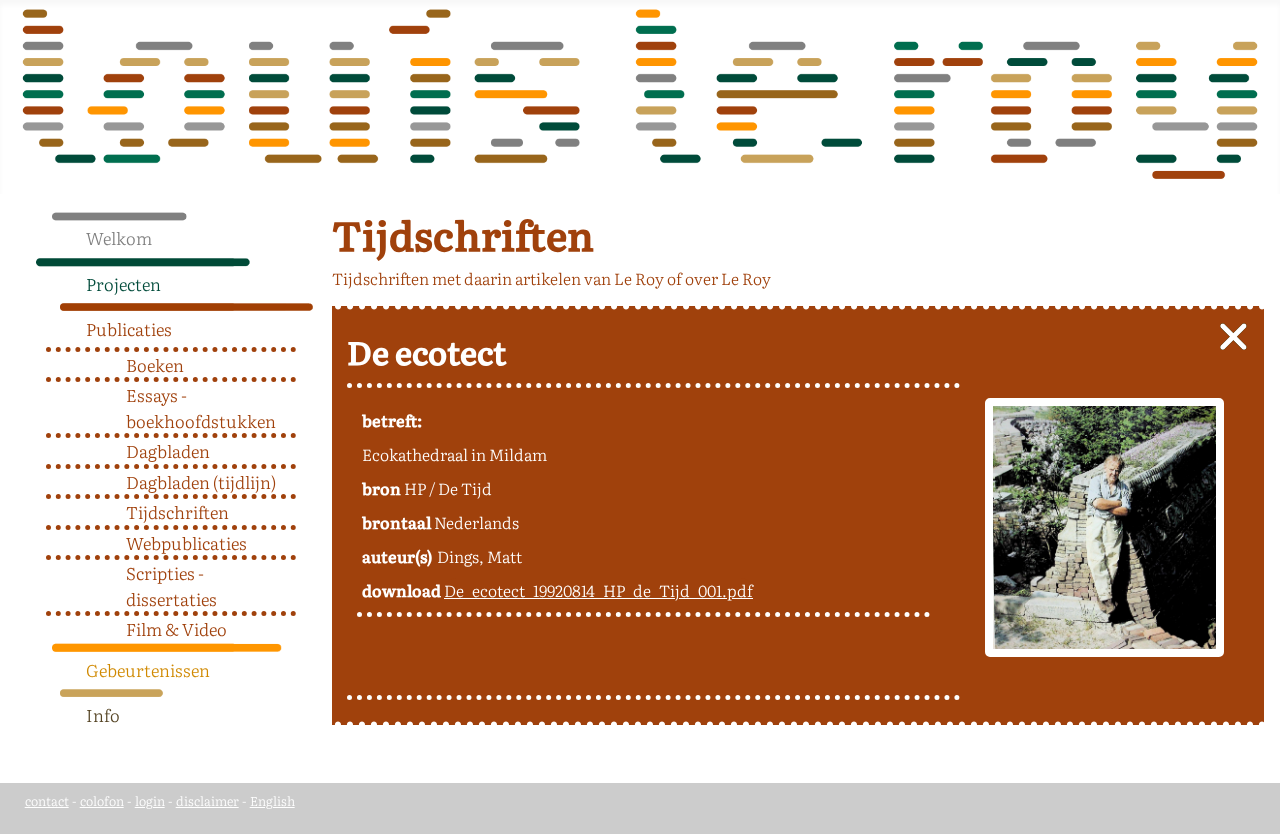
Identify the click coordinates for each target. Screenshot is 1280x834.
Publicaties (129, 328)
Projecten (123, 283)
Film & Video (176, 628)
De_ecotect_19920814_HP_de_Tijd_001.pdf (598, 590)
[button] (306, 279)
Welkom (119, 237)
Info (103, 714)
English (272, 800)
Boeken (155, 364)
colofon (102, 800)
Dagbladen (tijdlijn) (201, 481)
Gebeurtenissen (148, 669)
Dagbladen (168, 450)
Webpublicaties (186, 542)
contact (47, 800)
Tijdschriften (177, 511)
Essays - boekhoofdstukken (201, 407)
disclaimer (207, 800)
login (150, 800)
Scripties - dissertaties (171, 585)
